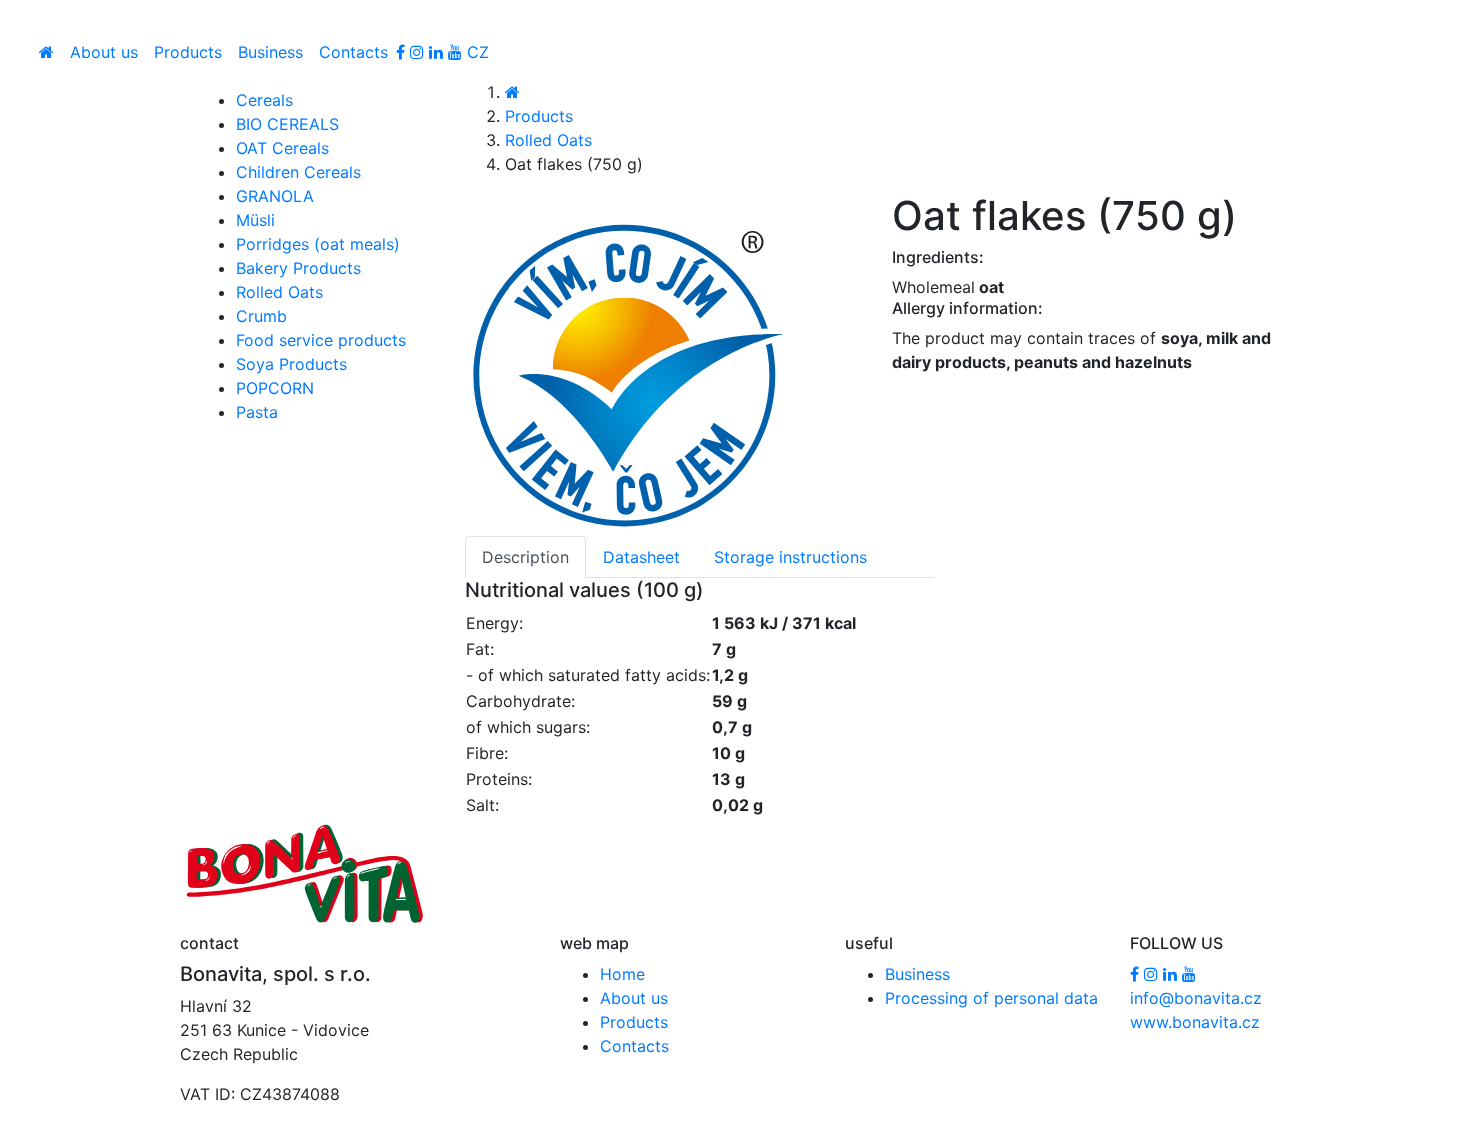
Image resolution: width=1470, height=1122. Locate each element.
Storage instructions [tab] (790, 557)
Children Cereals (298, 172)
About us (104, 52)
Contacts (353, 52)
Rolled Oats (548, 140)
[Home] (46, 52)
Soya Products (291, 364)
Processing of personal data (991, 998)
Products (188, 52)
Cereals (264, 100)
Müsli (255, 220)
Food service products (321, 340)
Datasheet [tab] (641, 557)
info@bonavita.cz (1196, 998)
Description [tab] (525, 557)
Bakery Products (298, 268)
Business (270, 52)
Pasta (257, 412)
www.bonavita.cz (1195, 1022)
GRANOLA (275, 196)
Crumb (261, 316)
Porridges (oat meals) (318, 244)
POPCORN (275, 388)
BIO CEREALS (287, 124)
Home (622, 974)
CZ (478, 52)
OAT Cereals (282, 148)
